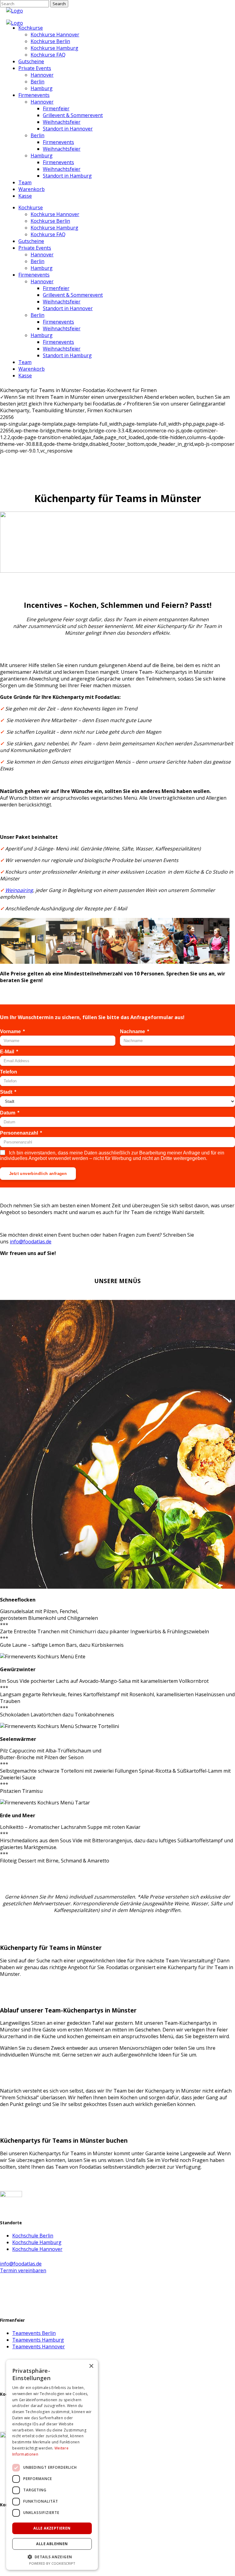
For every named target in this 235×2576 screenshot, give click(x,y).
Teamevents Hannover (39, 2347)
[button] (52, 2557)
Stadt (6, 1092)
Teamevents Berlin (34, 2333)
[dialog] (52, 2465)
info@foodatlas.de (31, 1242)
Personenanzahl (19, 1133)
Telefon (9, 1072)
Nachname (132, 1031)
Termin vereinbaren (23, 2270)
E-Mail (7, 1052)
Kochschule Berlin (33, 2236)
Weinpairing (19, 890)
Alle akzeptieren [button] (52, 2528)
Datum (8, 1113)
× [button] (91, 2366)
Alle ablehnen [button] (52, 2544)
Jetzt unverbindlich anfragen (38, 1174)
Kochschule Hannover (37, 2249)
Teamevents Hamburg (38, 2340)
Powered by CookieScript (52, 2563)
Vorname (10, 1031)
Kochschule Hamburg (37, 2242)
